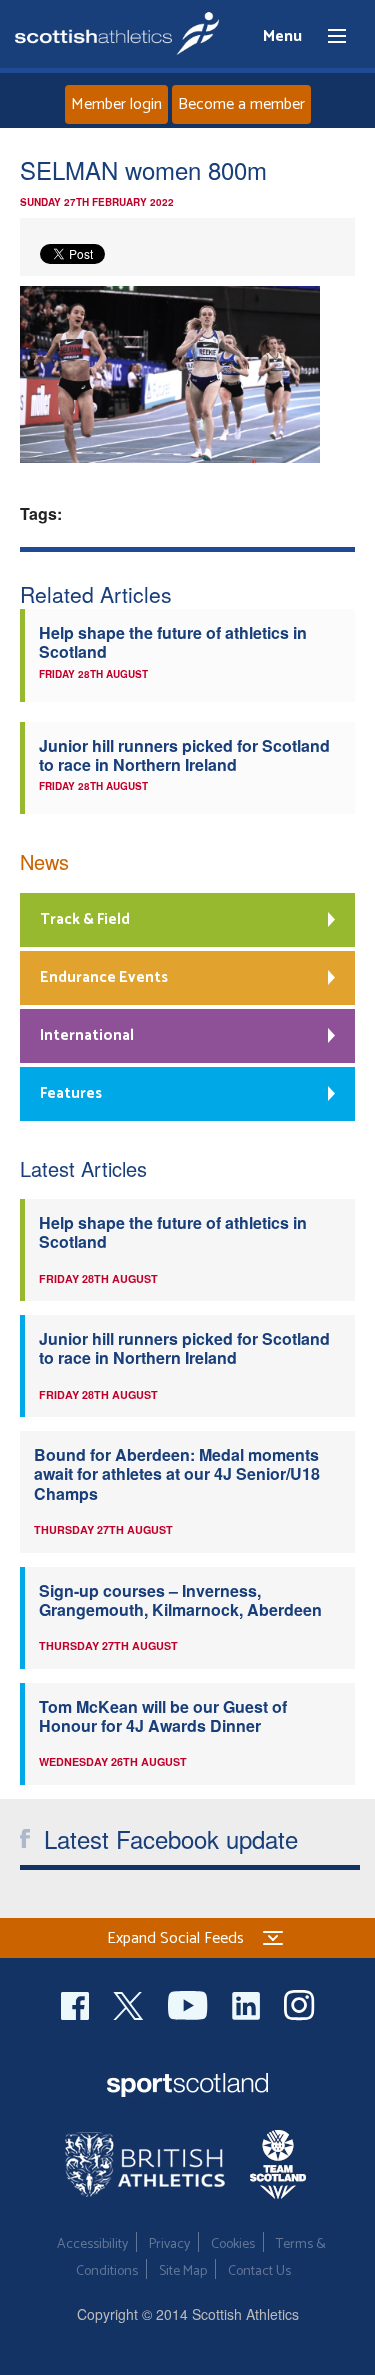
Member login (116, 104)
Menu (328, 37)
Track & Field (85, 919)
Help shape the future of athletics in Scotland (173, 642)
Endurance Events (104, 977)
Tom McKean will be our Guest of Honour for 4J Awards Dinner (163, 1716)
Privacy (169, 2244)
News (44, 861)
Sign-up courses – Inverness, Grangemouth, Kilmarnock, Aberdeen (180, 1600)
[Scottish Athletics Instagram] (299, 2002)
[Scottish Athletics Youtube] (190, 2002)
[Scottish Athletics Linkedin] (248, 2002)
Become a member (241, 104)
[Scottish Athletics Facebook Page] (77, 2002)
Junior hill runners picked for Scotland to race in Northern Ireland (184, 755)
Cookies (233, 2244)
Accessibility (92, 2244)
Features (71, 1093)
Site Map (183, 2271)
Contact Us (259, 2271)
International (87, 1035)
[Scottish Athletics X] (130, 2002)
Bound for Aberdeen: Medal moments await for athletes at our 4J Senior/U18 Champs (177, 1474)
